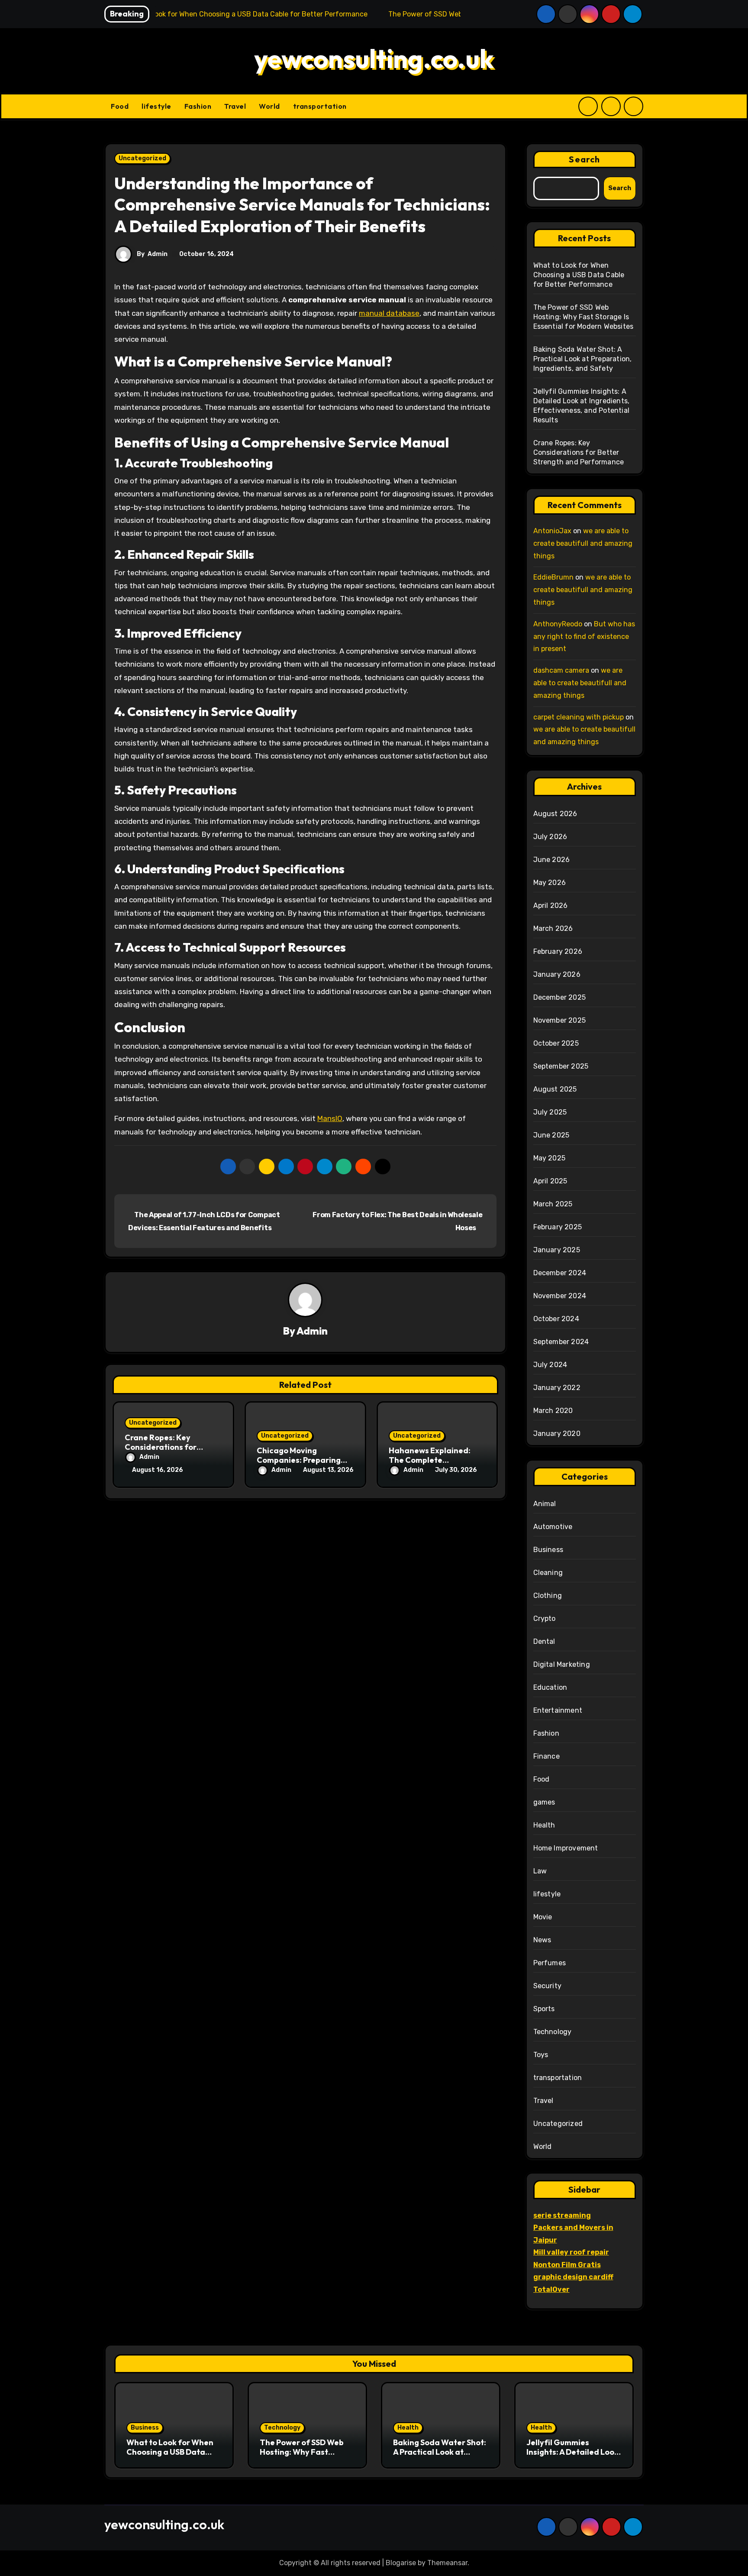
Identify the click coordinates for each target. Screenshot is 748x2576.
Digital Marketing (562, 1664)
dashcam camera (561, 670)
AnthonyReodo (558, 624)
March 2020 (553, 1411)
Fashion (198, 106)
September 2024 (561, 1342)
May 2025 (550, 1158)
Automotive (553, 1527)
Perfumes (550, 1963)
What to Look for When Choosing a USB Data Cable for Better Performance (579, 275)
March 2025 (553, 1204)
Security (548, 1986)
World (269, 106)
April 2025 (550, 1181)
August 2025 (555, 1089)
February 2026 (558, 951)
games (544, 1802)
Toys (541, 2055)
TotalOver (551, 2289)
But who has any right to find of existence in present (584, 637)
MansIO (330, 1118)
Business (548, 1550)
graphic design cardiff (573, 2277)
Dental (544, 1641)
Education (550, 1687)
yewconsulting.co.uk (374, 58)
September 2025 (561, 1066)
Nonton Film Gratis (567, 2265)
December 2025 (560, 997)
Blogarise (401, 2563)
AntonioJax (552, 531)
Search (584, 159)
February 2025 (558, 1227)
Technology (553, 2032)
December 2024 (560, 1273)
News (542, 1940)
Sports (544, 2009)
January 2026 (557, 974)
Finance (546, 1756)
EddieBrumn (553, 577)
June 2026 (552, 860)
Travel (235, 106)
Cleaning (548, 1573)
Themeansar (447, 2563)
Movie (543, 1917)
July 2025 (550, 1112)
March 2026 (553, 928)
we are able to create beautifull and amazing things (583, 543)
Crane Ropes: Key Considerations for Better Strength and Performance (579, 452)
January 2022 (557, 1388)
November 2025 (560, 1020)
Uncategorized (142, 158)
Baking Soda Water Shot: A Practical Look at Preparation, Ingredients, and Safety (583, 359)
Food (120, 106)
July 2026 (550, 837)
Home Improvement (566, 1848)
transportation (320, 106)
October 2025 (556, 1043)
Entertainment (558, 1710)
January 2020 (557, 1434)
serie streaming (562, 2215)
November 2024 (560, 1296)
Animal (545, 1504)
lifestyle (156, 106)
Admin (158, 254)
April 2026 (551, 906)
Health (544, 1825)
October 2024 (556, 1319)
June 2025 (551, 1135)
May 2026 (550, 883)
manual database (389, 313)
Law (540, 1871)
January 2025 (557, 1250)
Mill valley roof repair (571, 2252)
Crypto (545, 1619)
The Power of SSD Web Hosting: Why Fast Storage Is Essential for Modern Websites (584, 317)
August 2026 (555, 814)
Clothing (548, 1596)
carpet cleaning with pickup (579, 717)
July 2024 (550, 1365)
